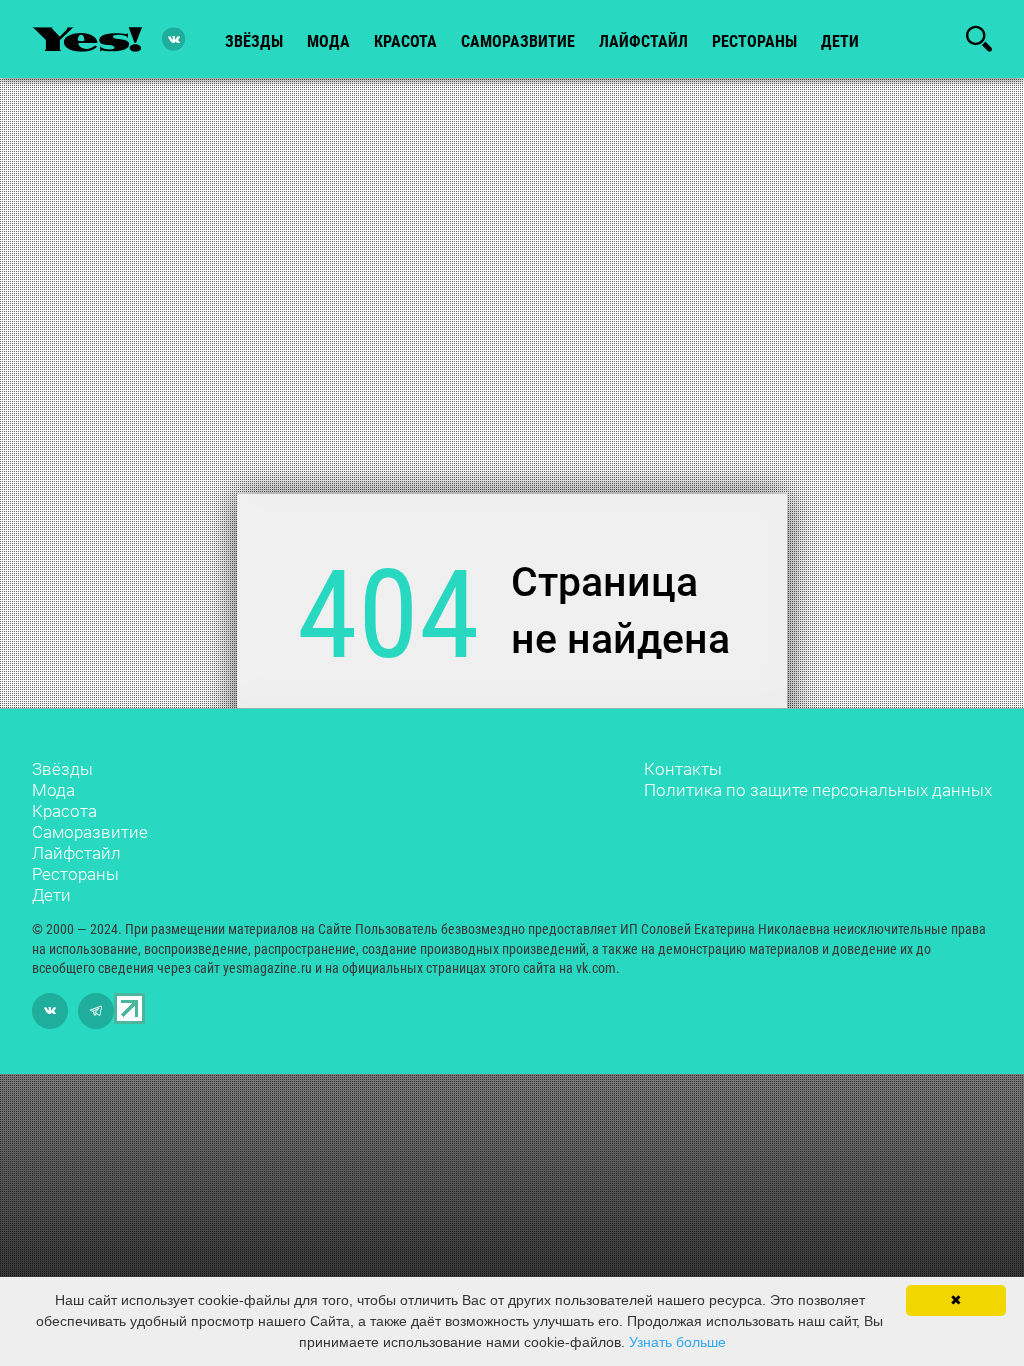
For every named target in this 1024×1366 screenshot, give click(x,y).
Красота (64, 811)
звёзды (254, 41)
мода (328, 41)
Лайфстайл (76, 853)
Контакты (683, 769)
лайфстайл (643, 41)
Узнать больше (677, 1342)
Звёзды (62, 769)
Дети (840, 41)
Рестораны (75, 874)
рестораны (754, 41)
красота (405, 41)
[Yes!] (87, 39)
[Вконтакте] (173, 39)
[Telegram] (96, 1011)
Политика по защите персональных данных (818, 790)
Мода (53, 790)
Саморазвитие (518, 41)
